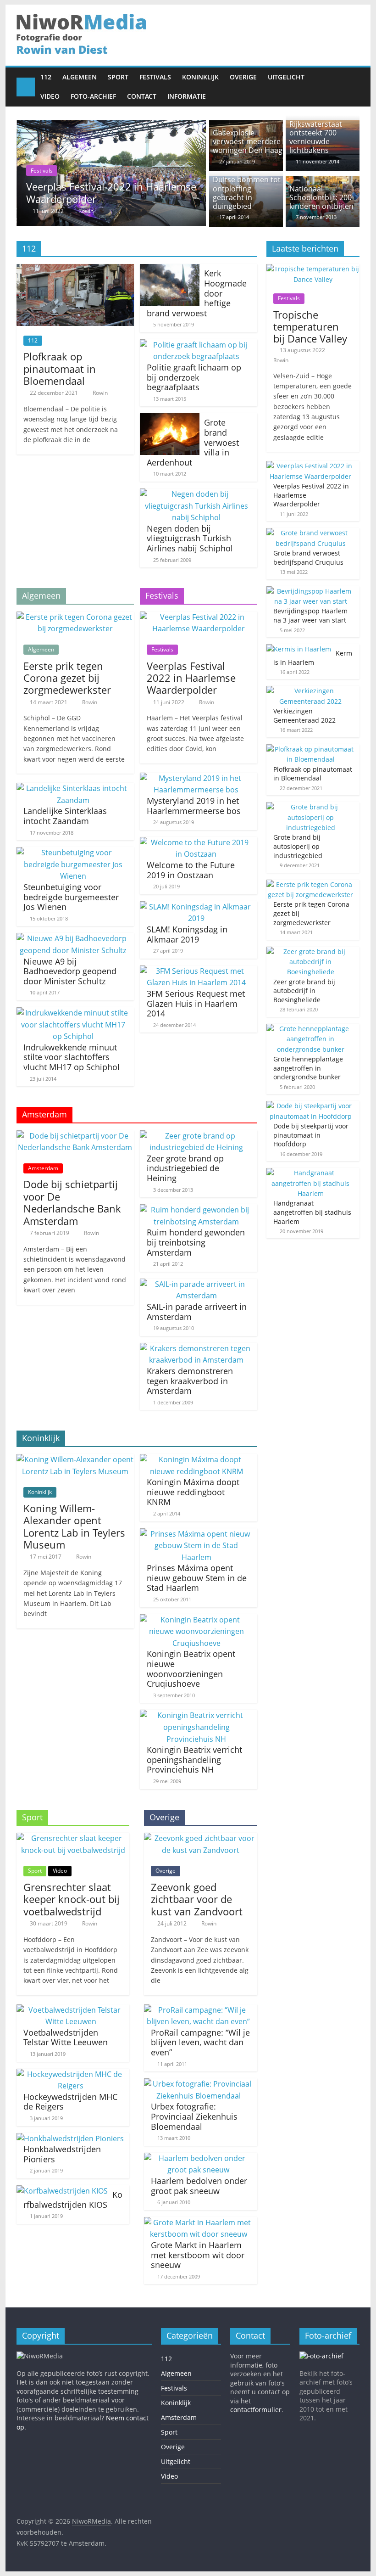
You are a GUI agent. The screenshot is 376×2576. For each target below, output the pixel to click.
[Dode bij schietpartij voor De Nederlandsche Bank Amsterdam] (75, 1136)
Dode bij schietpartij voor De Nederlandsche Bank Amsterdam (72, 1202)
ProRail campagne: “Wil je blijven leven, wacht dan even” (200, 2042)
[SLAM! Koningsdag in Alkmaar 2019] (196, 907)
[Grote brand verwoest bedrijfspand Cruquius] (311, 533)
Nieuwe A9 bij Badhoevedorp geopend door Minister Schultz (70, 971)
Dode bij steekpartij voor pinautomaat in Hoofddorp (311, 1135)
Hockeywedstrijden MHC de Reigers (70, 2102)
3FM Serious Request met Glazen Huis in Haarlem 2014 (196, 1003)
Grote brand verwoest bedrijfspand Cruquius (205, 192)
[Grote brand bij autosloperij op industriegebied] (311, 807)
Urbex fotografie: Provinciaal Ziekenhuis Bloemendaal (194, 2116)
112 (46, 77)
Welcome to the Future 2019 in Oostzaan (191, 870)
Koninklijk (200, 77)
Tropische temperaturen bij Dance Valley (310, 327)
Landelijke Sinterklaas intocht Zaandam (65, 816)
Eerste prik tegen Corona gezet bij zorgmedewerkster (67, 678)
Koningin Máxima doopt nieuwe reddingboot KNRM (193, 1492)
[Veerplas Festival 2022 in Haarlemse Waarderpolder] (199, 617)
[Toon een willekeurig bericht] (350, 87)
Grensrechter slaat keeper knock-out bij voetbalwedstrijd (72, 1899)
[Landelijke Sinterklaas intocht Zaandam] (73, 788)
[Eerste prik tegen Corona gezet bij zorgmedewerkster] (75, 617)
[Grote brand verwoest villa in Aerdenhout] (170, 419)
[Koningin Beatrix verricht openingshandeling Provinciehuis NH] (196, 1715)
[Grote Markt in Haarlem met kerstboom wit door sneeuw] (198, 2222)
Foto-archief (93, 96)
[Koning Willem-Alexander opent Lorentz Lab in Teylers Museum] (75, 1459)
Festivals (155, 77)
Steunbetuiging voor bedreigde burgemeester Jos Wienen (71, 897)
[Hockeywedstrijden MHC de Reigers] (71, 2074)
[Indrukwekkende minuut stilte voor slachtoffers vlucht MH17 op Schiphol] (73, 1013)
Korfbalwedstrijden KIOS (73, 2200)
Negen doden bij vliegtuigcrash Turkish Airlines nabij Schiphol (190, 538)
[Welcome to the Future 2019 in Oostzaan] (196, 842)
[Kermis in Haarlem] (299, 649)
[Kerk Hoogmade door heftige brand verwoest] (170, 269)
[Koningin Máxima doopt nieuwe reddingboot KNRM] (196, 1459)
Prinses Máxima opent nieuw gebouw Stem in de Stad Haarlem (197, 1578)
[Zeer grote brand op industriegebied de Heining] (196, 1136)
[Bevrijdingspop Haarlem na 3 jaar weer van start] (311, 591)
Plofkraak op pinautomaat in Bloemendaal (60, 368)
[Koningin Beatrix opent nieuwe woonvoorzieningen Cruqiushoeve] (196, 1620)
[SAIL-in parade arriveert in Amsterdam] (196, 1284)
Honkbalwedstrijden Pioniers (62, 2154)
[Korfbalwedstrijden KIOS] (62, 2191)
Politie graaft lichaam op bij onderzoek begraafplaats (194, 377)
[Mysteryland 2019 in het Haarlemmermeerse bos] (196, 778)
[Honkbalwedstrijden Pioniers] (70, 2138)
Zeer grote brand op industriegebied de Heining (185, 1168)
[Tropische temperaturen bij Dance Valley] (313, 269)
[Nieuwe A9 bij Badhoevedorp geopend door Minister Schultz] (73, 938)
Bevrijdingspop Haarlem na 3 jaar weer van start (310, 615)
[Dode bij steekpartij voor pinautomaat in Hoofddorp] (311, 1106)
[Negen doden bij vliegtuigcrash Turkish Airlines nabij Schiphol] (196, 494)
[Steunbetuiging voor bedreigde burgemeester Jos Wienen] (73, 853)
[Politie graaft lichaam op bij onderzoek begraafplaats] (196, 345)
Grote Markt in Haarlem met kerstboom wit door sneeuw (198, 2255)
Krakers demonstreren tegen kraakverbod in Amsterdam (190, 1381)
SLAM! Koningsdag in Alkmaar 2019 (187, 934)
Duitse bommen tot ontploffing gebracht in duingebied (247, 193)
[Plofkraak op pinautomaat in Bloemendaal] (75, 269)
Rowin (183, 211)
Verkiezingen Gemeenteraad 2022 (304, 716)
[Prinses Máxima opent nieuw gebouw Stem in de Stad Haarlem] (196, 1534)
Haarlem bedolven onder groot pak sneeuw (199, 2186)
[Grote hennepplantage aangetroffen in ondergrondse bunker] (311, 1029)
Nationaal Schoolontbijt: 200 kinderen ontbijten (321, 197)
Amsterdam (43, 1168)
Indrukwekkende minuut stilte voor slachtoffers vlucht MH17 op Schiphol (72, 1057)
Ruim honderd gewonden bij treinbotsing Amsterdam (196, 1242)
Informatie (187, 96)
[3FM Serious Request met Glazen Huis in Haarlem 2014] (196, 971)
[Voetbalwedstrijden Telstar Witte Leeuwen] (71, 2010)
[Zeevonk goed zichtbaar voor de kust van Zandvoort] (200, 1838)
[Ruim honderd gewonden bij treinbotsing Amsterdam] (196, 1210)
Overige (243, 77)
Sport (118, 77)
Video (50, 96)
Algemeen (80, 77)
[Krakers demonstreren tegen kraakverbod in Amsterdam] (196, 1348)
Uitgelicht (286, 77)
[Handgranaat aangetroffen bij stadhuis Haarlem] (311, 1173)
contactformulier (256, 2410)
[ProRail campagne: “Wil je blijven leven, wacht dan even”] (198, 2010)
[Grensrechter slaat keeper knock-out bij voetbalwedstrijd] (73, 1838)
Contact (142, 96)
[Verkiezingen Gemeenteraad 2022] (311, 691)
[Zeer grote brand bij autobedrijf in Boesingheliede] (311, 951)
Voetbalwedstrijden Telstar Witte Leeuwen (66, 2037)
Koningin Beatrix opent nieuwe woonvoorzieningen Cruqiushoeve (191, 1669)
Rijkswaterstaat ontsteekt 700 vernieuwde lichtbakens (316, 137)
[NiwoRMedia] (26, 87)
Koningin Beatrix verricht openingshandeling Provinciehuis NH (194, 1759)
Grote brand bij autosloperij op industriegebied (298, 846)
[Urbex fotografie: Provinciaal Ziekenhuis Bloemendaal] (198, 2084)
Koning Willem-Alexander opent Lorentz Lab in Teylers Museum (74, 1526)
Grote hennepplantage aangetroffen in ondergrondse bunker (308, 1068)
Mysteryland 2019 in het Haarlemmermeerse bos (194, 806)
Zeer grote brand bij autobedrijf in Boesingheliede (304, 991)
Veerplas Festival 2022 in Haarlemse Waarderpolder (191, 678)
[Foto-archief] (321, 2356)
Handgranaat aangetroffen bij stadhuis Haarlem (312, 1212)
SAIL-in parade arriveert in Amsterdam (197, 1312)
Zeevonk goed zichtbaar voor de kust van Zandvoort (197, 1899)
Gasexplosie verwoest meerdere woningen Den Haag (248, 141)
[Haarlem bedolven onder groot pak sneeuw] (198, 2158)
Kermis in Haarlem (313, 658)
